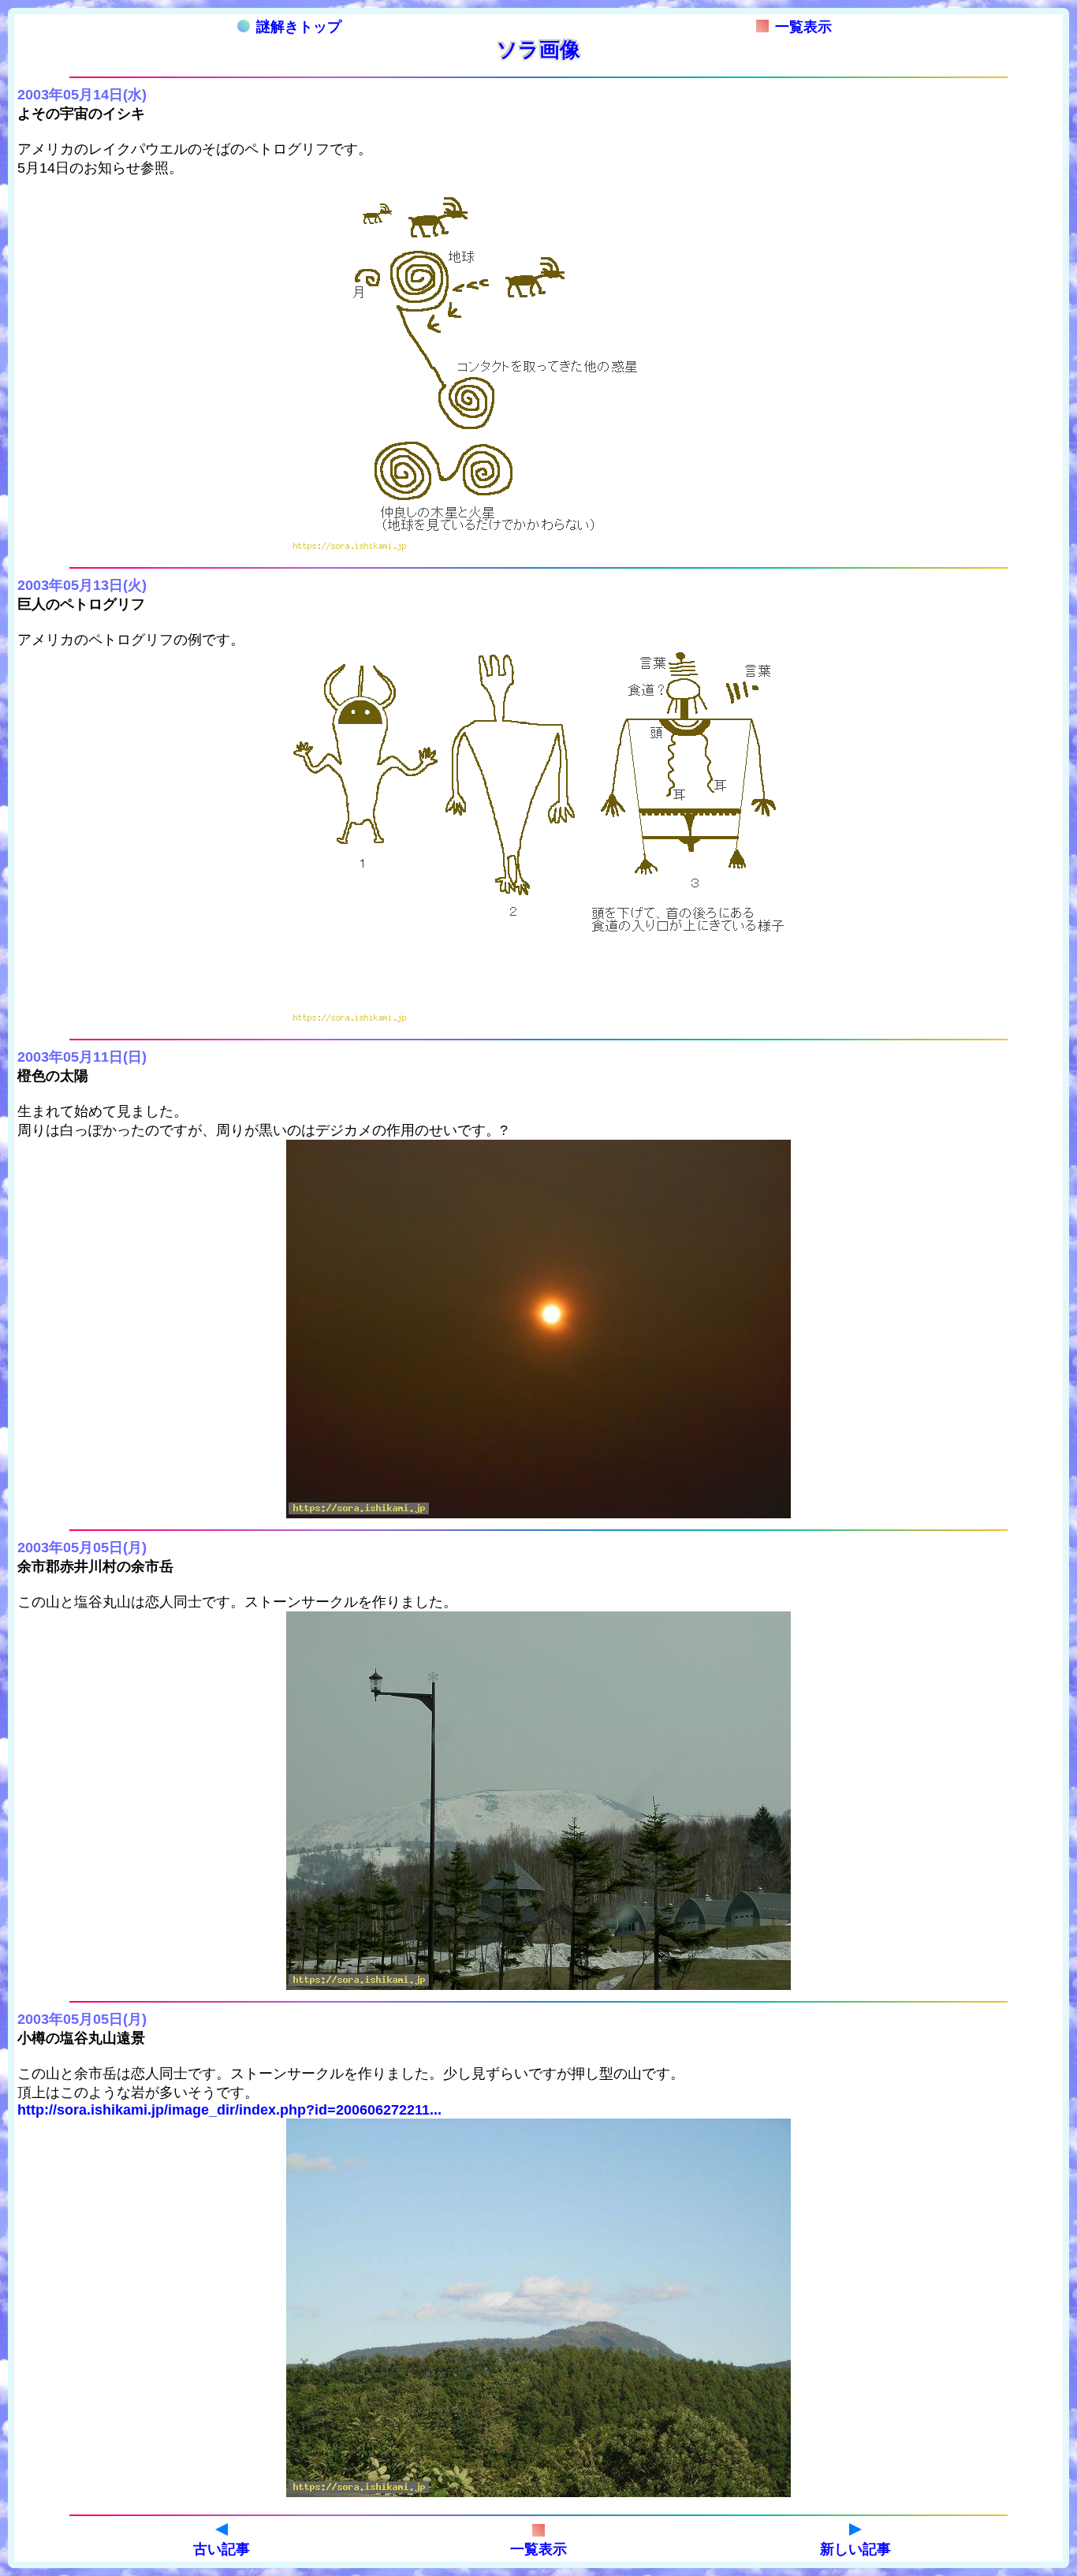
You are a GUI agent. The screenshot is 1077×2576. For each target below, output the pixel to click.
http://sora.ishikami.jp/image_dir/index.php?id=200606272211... (229, 2110)
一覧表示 (803, 27)
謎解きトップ (299, 27)
